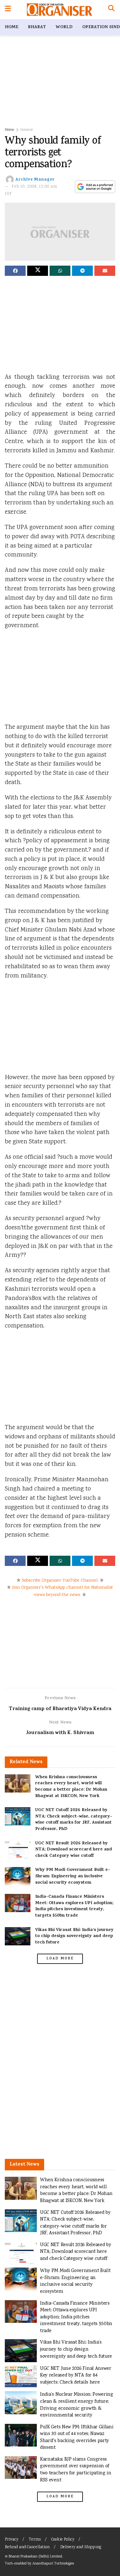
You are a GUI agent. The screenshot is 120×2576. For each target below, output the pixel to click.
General (27, 130)
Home (12, 27)
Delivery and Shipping (81, 2547)
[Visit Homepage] (59, 10)
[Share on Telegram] (82, 271)
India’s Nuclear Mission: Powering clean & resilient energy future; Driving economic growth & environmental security (77, 2405)
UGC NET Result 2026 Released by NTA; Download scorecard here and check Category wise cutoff (74, 1850)
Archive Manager (35, 180)
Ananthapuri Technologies (53, 2564)
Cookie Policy (63, 2540)
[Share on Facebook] (15, 271)
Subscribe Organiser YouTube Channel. (60, 1581)
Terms (35, 2540)
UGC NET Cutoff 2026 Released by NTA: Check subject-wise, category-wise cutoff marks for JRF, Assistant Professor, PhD (74, 1820)
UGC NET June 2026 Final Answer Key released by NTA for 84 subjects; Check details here (76, 2376)
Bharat (37, 27)
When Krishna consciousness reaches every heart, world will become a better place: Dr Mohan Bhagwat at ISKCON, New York (71, 1787)
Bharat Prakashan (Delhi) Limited (35, 2557)
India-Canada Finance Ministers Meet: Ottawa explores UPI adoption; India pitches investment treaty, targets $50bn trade (74, 1906)
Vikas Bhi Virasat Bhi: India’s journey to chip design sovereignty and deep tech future (74, 1936)
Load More (60, 1959)
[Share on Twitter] (38, 271)
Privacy (12, 2540)
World (64, 27)
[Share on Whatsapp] (60, 271)
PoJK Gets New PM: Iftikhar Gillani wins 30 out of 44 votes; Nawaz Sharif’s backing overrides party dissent (77, 2438)
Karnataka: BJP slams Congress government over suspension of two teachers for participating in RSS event (76, 2470)
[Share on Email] (105, 271)
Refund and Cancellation (27, 2547)
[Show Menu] (8, 10)
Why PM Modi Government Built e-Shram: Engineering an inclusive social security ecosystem (73, 1876)
